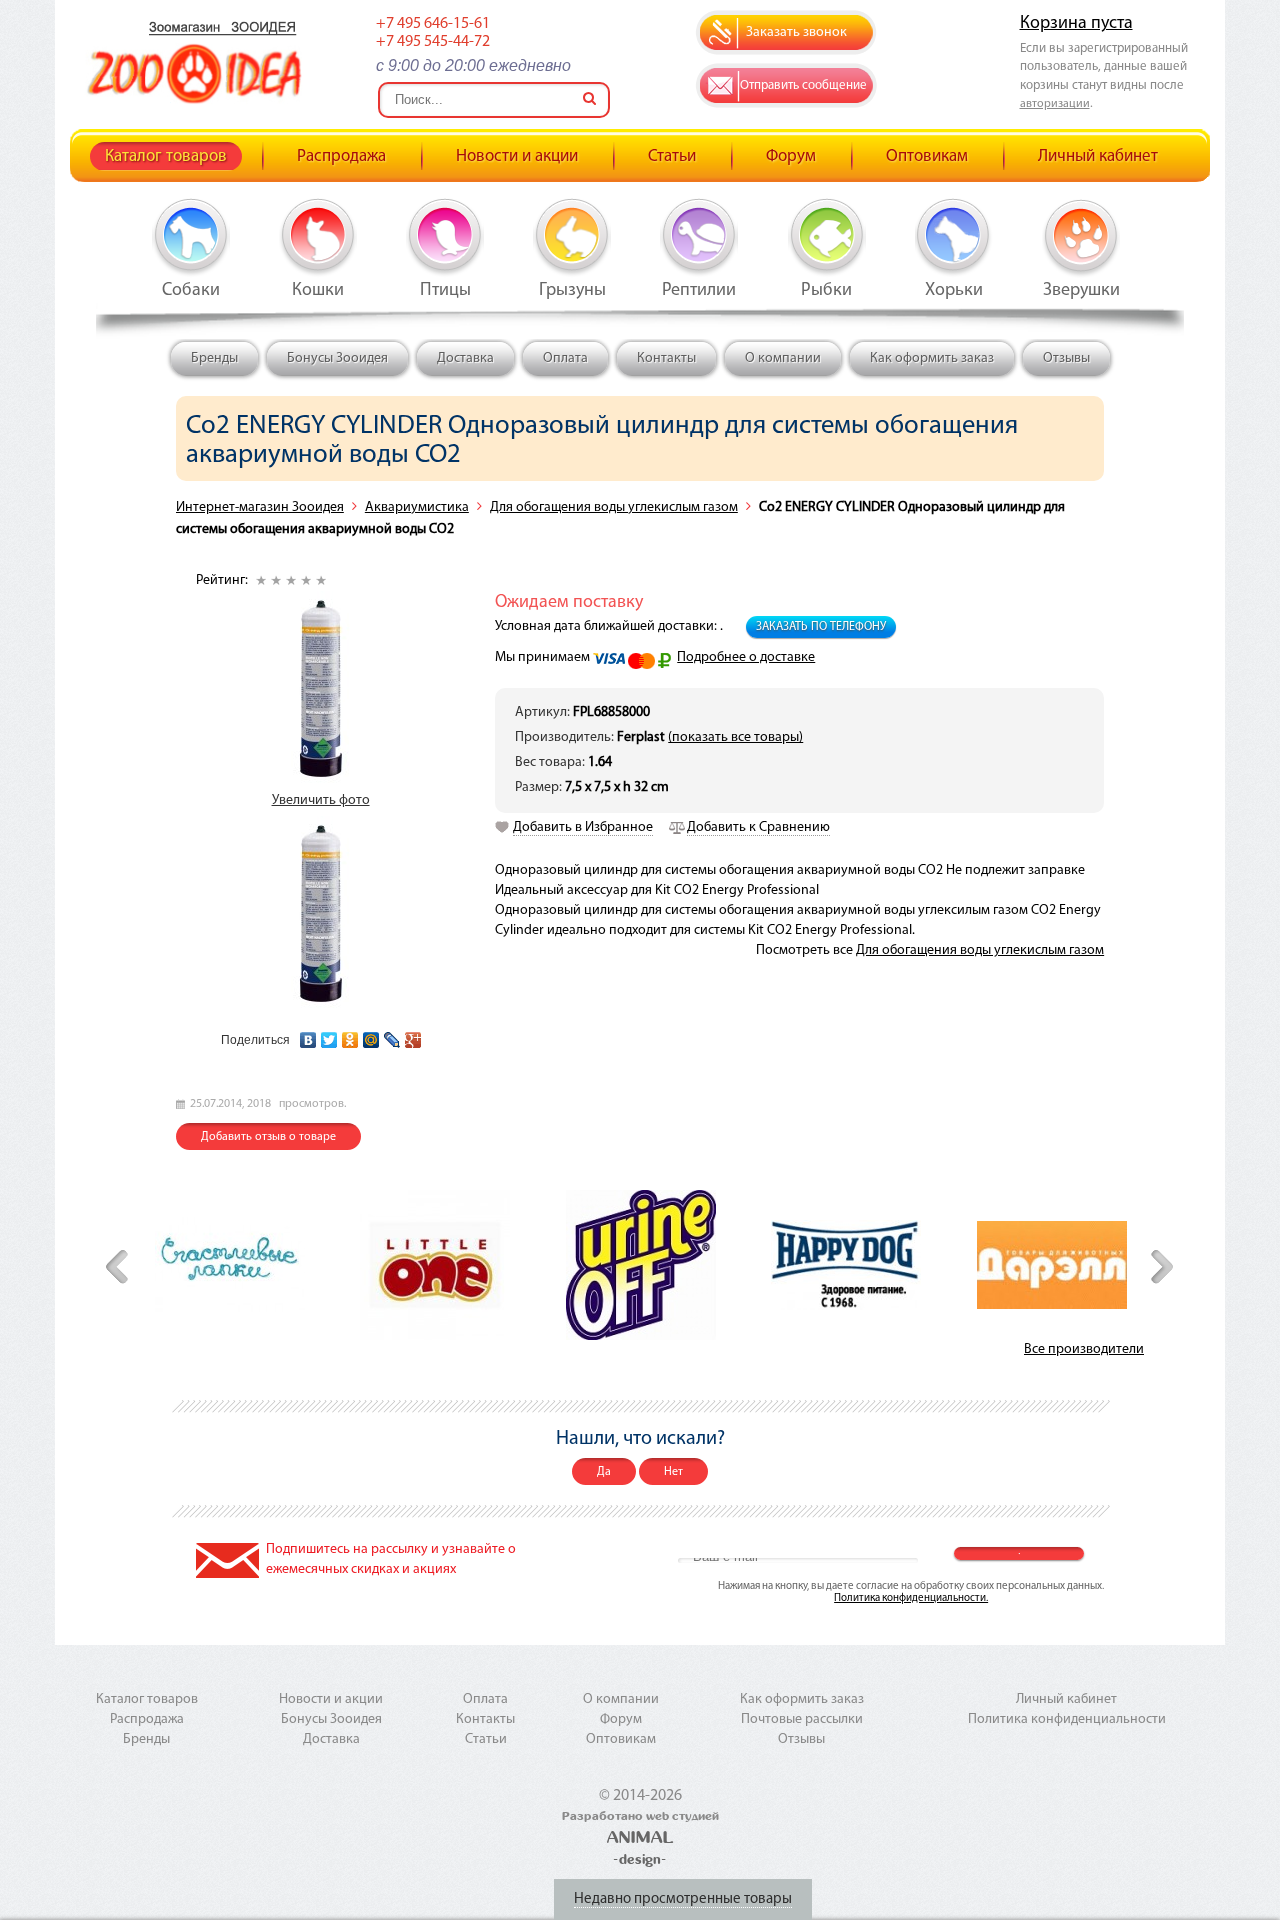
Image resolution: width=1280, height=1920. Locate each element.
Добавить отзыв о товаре (268, 1137)
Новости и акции (517, 156)
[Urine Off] (641, 1265)
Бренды (214, 358)
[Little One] (435, 1265)
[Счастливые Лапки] (230, 1264)
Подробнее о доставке (746, 657)
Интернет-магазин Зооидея (260, 507)
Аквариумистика (417, 507)
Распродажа (341, 156)
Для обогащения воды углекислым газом (614, 507)
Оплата (565, 358)
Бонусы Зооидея (337, 358)
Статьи (672, 156)
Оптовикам (927, 156)
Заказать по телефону (821, 627)
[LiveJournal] (392, 1035)
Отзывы (1066, 358)
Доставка (465, 358)
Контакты (666, 358)
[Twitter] (329, 1035)
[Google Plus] (413, 1035)
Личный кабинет (1098, 156)
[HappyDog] (846, 1265)
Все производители (1084, 1349)
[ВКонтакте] (308, 1035)
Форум (791, 156)
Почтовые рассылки (802, 1719)
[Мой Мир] (371, 1035)
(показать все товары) (735, 737)
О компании (783, 358)
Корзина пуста (1076, 24)
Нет (673, 1472)
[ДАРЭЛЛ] (1052, 1265)
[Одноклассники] (350, 1035)
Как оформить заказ (932, 358)
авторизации (1055, 104)
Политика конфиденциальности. (911, 1598)
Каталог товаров (166, 156)
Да (604, 1472)
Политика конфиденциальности (1067, 1719)
